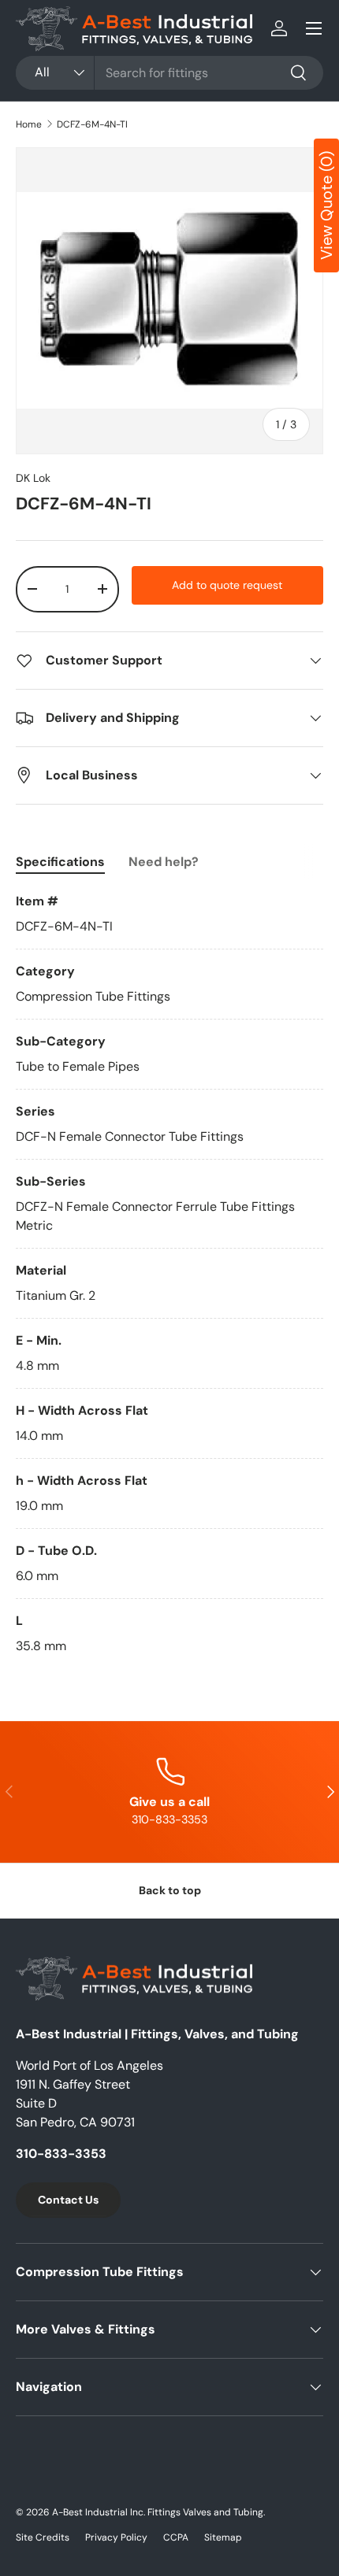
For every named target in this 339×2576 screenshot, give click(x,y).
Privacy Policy (116, 2537)
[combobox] (169, 73)
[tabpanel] (169, 1274)
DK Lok (33, 478)
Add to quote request (227, 585)
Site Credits (43, 2537)
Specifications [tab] (60, 862)
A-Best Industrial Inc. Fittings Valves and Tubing (158, 2512)
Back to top (170, 1890)
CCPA (176, 2537)
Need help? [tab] (164, 862)
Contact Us (68, 2200)
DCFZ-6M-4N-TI (92, 124)
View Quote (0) (326, 205)
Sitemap (223, 2537)
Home (29, 124)
